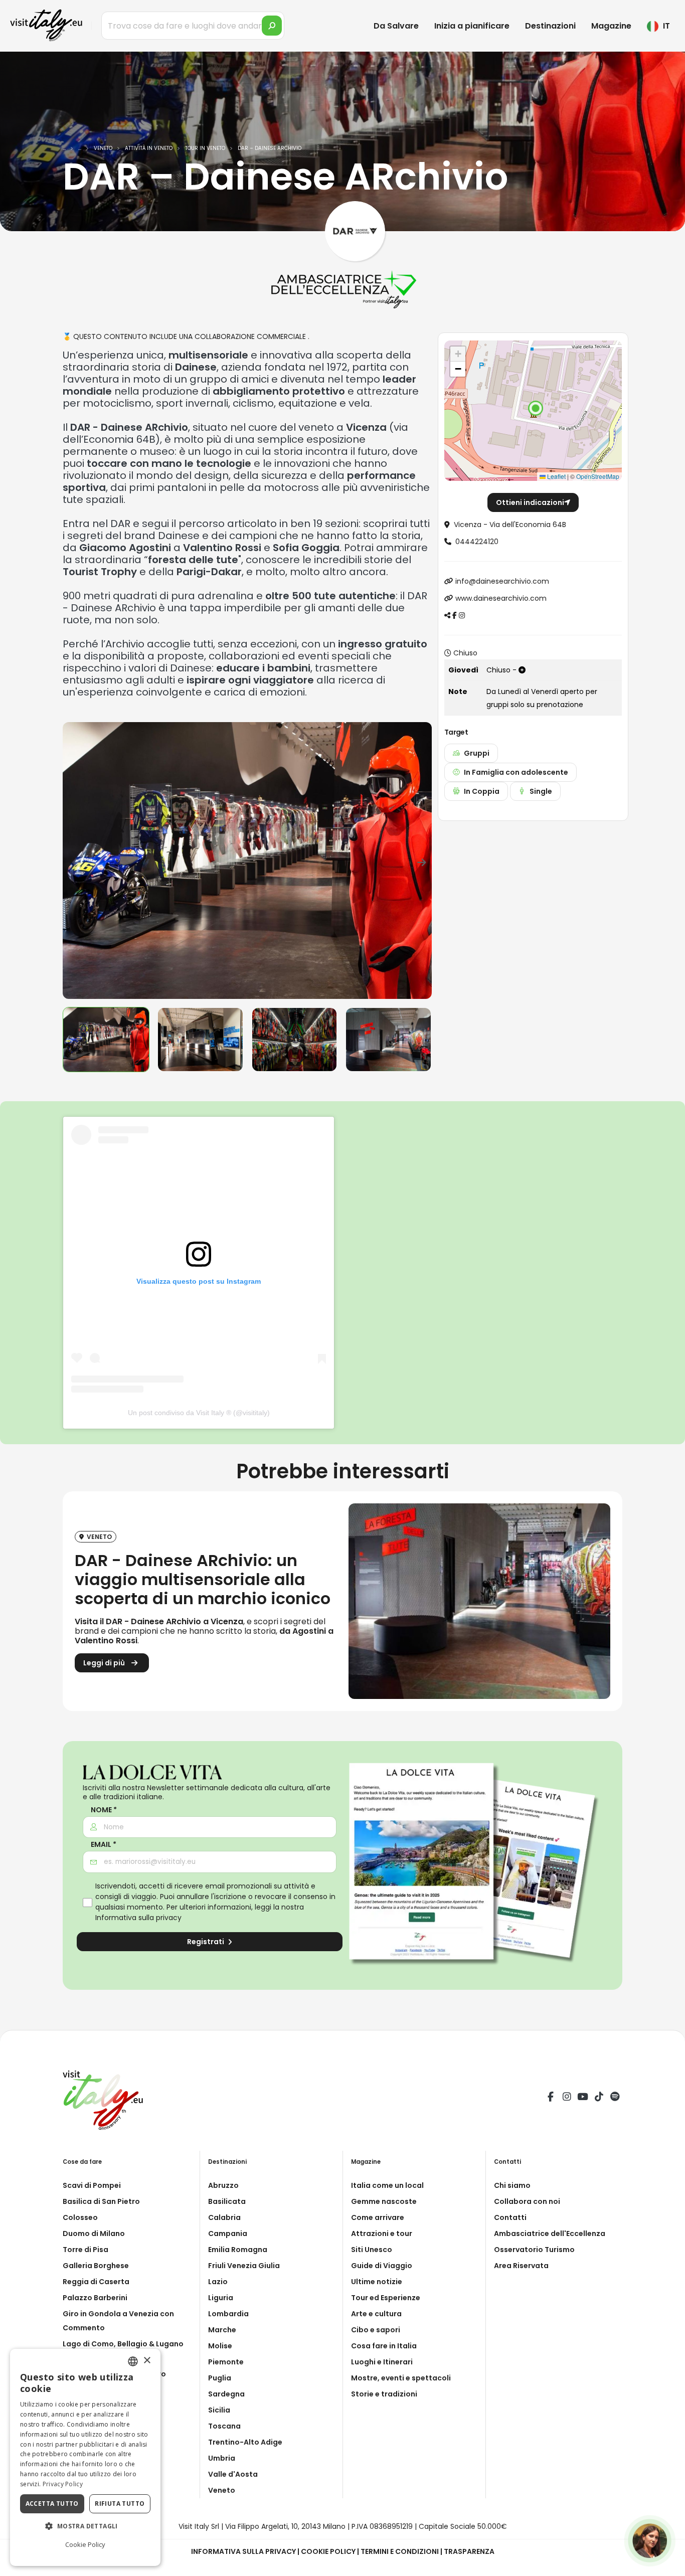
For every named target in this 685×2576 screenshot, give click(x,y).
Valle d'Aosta (233, 2474)
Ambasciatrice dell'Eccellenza (550, 2234)
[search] (272, 26)
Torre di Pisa (85, 2250)
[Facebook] (551, 2098)
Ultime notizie (377, 2282)
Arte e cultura (376, 2314)
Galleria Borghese (96, 2266)
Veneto (222, 2490)
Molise (220, 2346)
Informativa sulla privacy (138, 1918)
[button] (536, 408)
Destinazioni (550, 26)
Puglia (220, 2378)
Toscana (224, 2426)
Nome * (104, 1810)
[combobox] (133, 2361)
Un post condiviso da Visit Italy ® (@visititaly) (199, 1413)
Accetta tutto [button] (52, 2504)
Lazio (218, 2282)
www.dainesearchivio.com (501, 598)
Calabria (224, 2217)
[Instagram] (567, 2098)
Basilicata (227, 2201)
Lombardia (228, 2314)
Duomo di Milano (94, 2234)
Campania (228, 2234)
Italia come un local (387, 2185)
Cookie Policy (328, 2551)
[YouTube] (583, 2098)
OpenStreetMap (598, 476)
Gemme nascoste (384, 2201)
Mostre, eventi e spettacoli (401, 2378)
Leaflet (556, 476)
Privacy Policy (63, 2484)
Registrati (206, 1942)
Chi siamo (512, 2185)
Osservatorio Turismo (534, 2250)
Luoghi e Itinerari (382, 2362)
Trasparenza (469, 2551)
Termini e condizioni (400, 2551)
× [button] (147, 2361)
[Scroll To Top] (667, 2565)
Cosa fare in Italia (384, 2346)
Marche (222, 2330)
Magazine (611, 26)
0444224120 (477, 542)
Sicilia (219, 2410)
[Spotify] (615, 2098)
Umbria (222, 2458)
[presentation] (75, 861)
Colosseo (80, 2217)
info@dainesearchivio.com (502, 581)
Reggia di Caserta (96, 2282)
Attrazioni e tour (382, 2234)
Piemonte (226, 2362)
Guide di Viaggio (382, 2266)
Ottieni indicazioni (530, 502)
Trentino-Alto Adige (245, 2442)
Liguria (221, 2298)
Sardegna (226, 2394)
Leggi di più (105, 1663)
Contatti (510, 2217)
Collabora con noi (527, 2201)
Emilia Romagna (238, 2250)
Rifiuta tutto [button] (120, 2504)
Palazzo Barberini (95, 2298)
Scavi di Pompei (92, 2185)
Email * (104, 1845)
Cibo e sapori (376, 2330)
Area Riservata (521, 2266)
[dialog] (85, 2457)
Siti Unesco (372, 2250)
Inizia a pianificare (472, 26)
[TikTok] (599, 2098)
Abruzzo (223, 2185)
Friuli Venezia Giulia (244, 2266)
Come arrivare (378, 2217)
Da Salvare (396, 26)
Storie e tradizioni (384, 2394)
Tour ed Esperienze (386, 2298)
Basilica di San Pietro (101, 2201)
